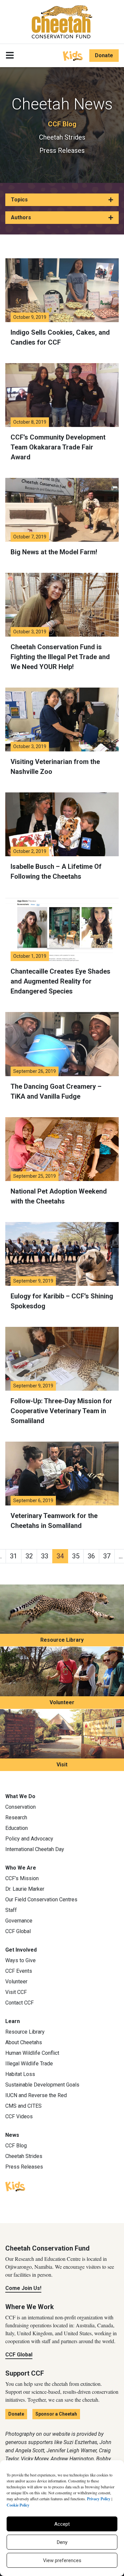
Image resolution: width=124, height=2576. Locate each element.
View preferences (62, 2560)
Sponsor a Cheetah (56, 2414)
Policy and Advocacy (29, 1839)
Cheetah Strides (62, 137)
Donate (104, 55)
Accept (62, 2524)
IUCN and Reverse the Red (36, 2095)
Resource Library (62, 1640)
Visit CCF (16, 1992)
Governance (19, 1921)
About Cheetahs (24, 2042)
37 (107, 1556)
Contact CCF (20, 2003)
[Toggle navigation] (10, 56)
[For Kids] (73, 55)
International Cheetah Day (35, 1849)
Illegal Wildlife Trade (29, 2064)
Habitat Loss (20, 2074)
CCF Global (18, 1931)
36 (91, 1556)
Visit (62, 1765)
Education (17, 1828)
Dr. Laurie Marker (25, 1889)
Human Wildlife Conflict (32, 2053)
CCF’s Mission (22, 1878)
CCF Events (19, 1971)
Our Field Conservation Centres (41, 1900)
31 (14, 1556)
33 (45, 1556)
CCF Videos (19, 2116)
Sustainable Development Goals (42, 2085)
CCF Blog (62, 124)
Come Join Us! (23, 2288)
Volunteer (62, 1702)
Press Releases (62, 150)
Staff (11, 1910)
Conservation (21, 1807)
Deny (62, 2542)
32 (29, 1556)
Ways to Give (21, 1960)
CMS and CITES (23, 2106)
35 (76, 1556)
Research (16, 1817)
